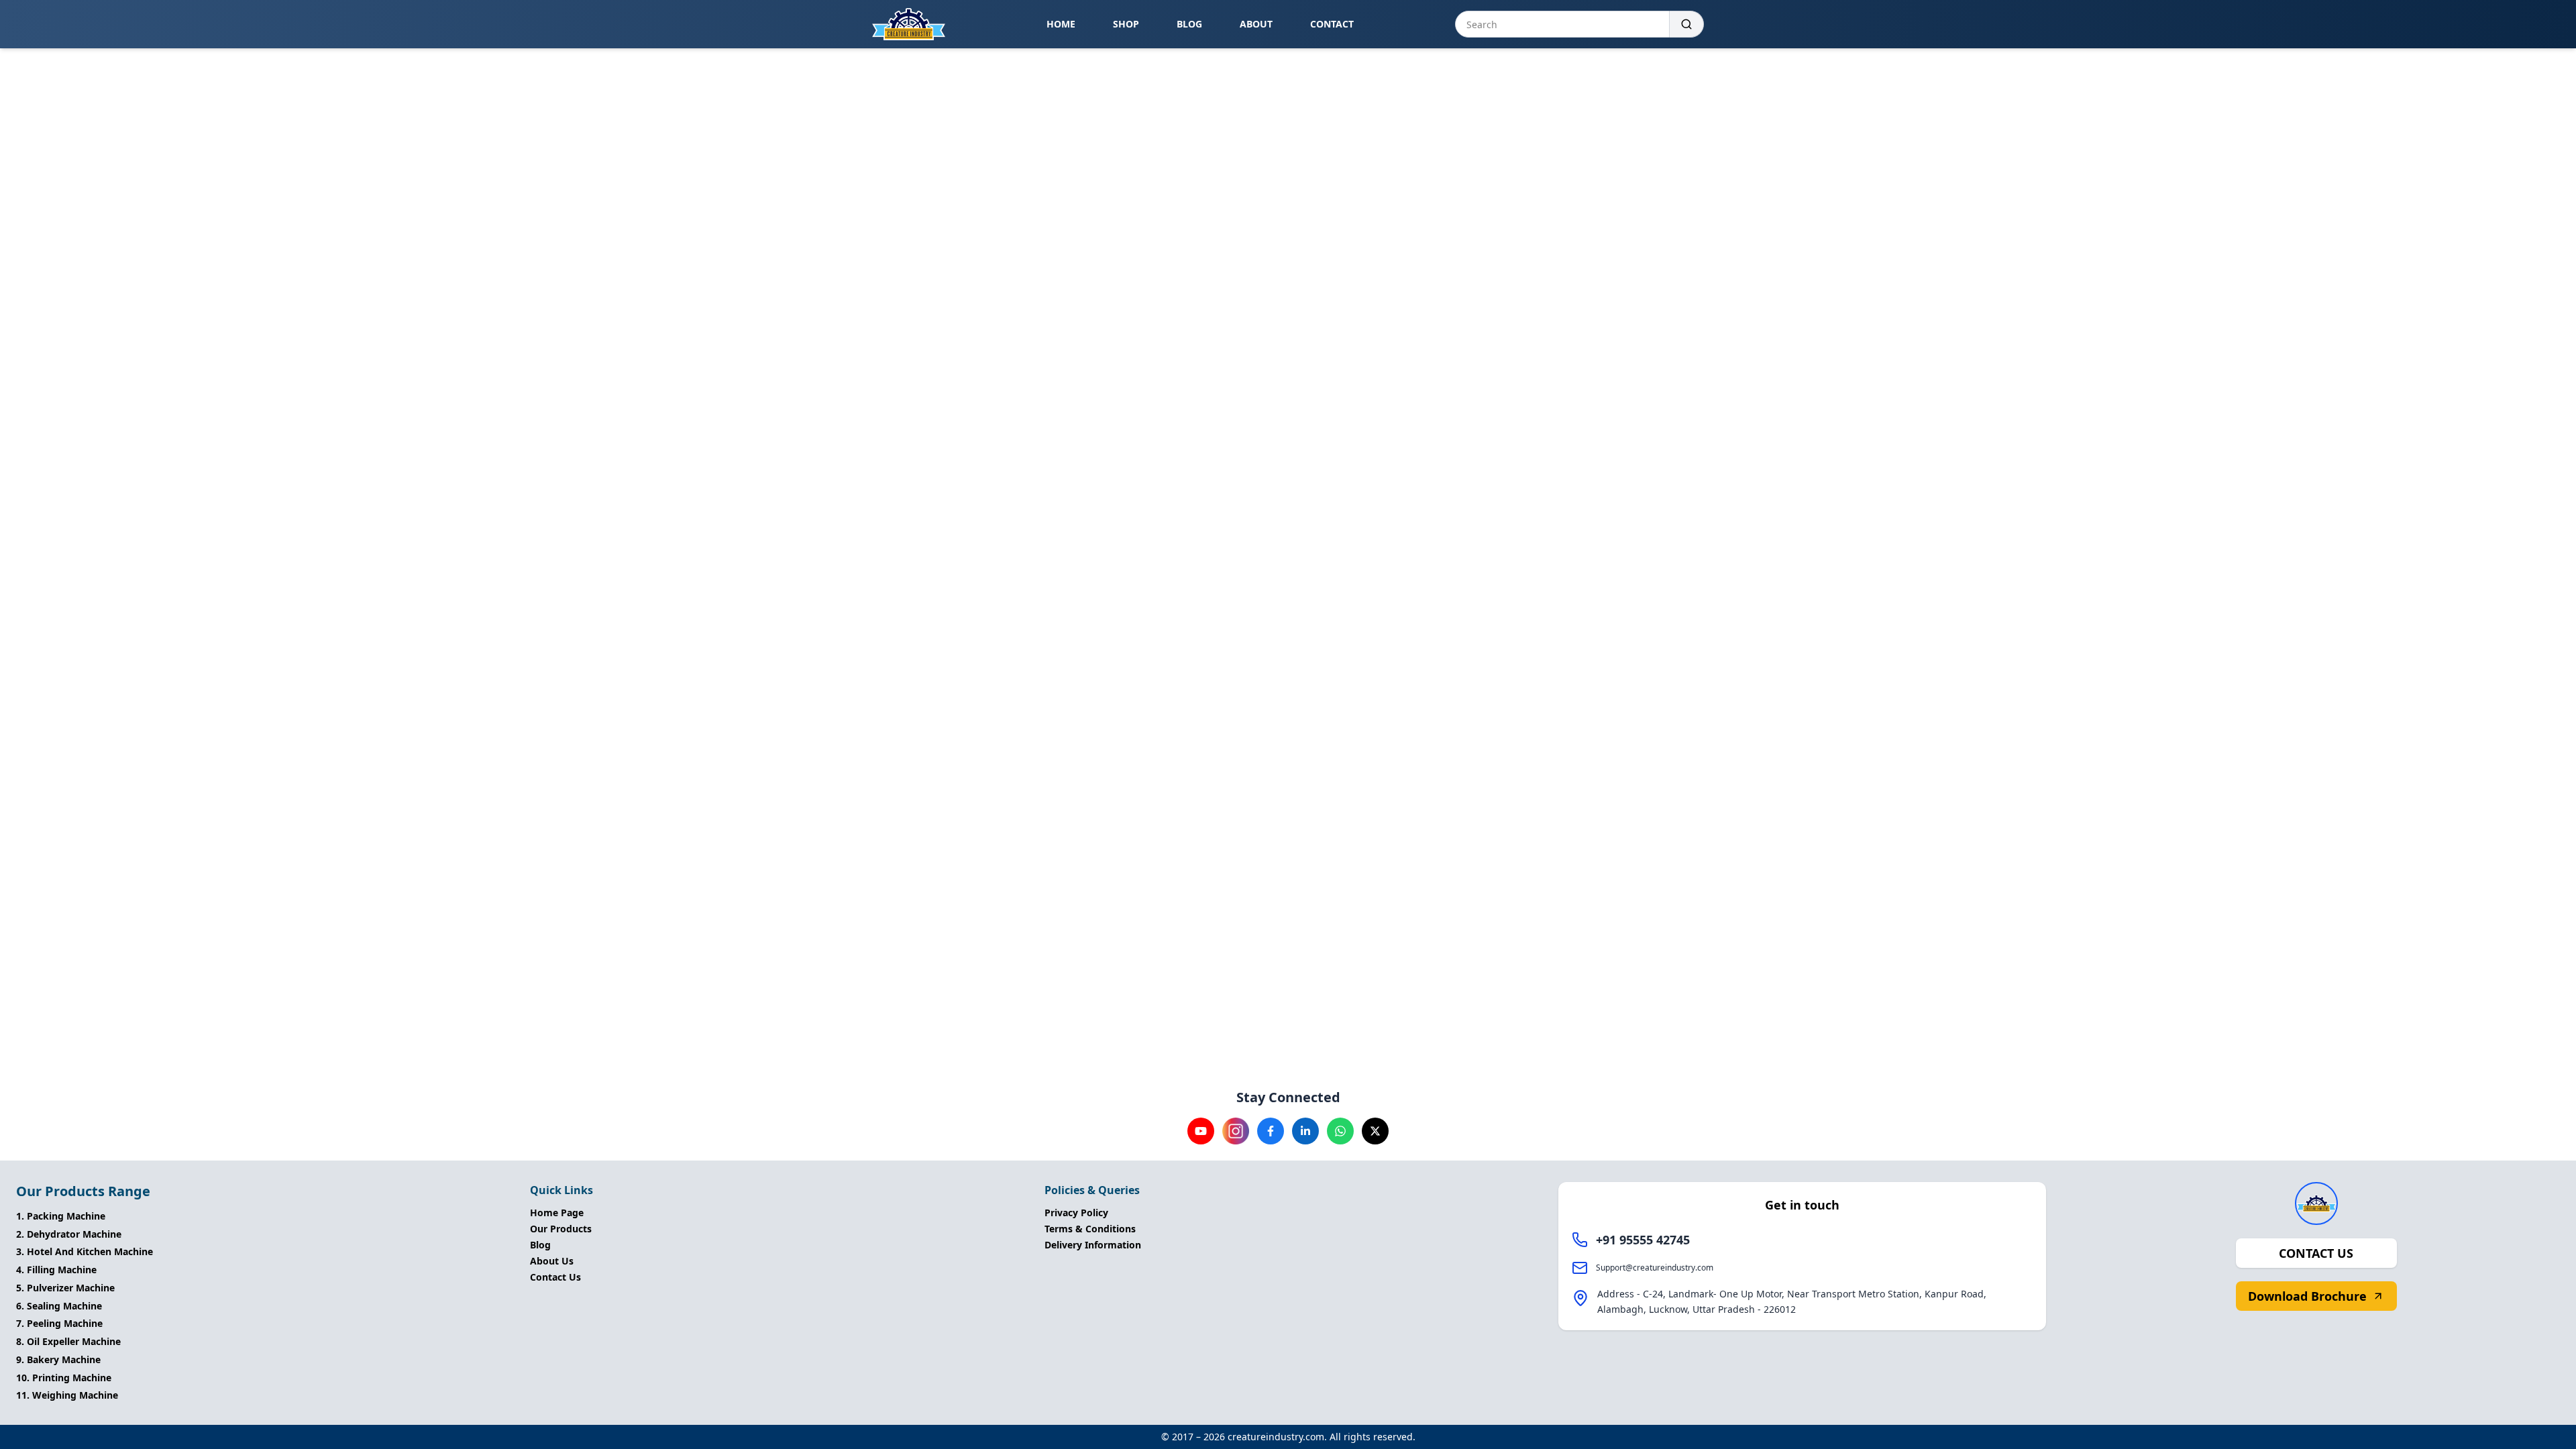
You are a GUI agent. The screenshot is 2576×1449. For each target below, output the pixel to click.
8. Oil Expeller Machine (68, 1341)
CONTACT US (2316, 1253)
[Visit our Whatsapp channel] (1340, 1131)
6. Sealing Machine (59, 1306)
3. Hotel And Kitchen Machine (85, 1251)
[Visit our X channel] (1375, 1131)
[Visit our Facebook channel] (1271, 1131)
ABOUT (1256, 24)
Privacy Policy (1076, 1213)
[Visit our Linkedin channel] (1305, 1131)
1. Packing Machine (61, 1216)
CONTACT (1332, 24)
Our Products (561, 1229)
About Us (552, 1261)
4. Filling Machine (56, 1270)
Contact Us (555, 1277)
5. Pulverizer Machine (65, 1288)
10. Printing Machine (64, 1378)
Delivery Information (1093, 1245)
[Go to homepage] (909, 24)
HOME (1061, 24)
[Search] (1687, 24)
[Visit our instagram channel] (1236, 1131)
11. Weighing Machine (67, 1395)
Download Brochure (2307, 1296)
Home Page (557, 1213)
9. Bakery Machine (58, 1359)
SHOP (1126, 24)
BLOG (1189, 24)
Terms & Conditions (1090, 1229)
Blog (540, 1245)
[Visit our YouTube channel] (1201, 1131)
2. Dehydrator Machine (69, 1234)
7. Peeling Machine (59, 1323)
